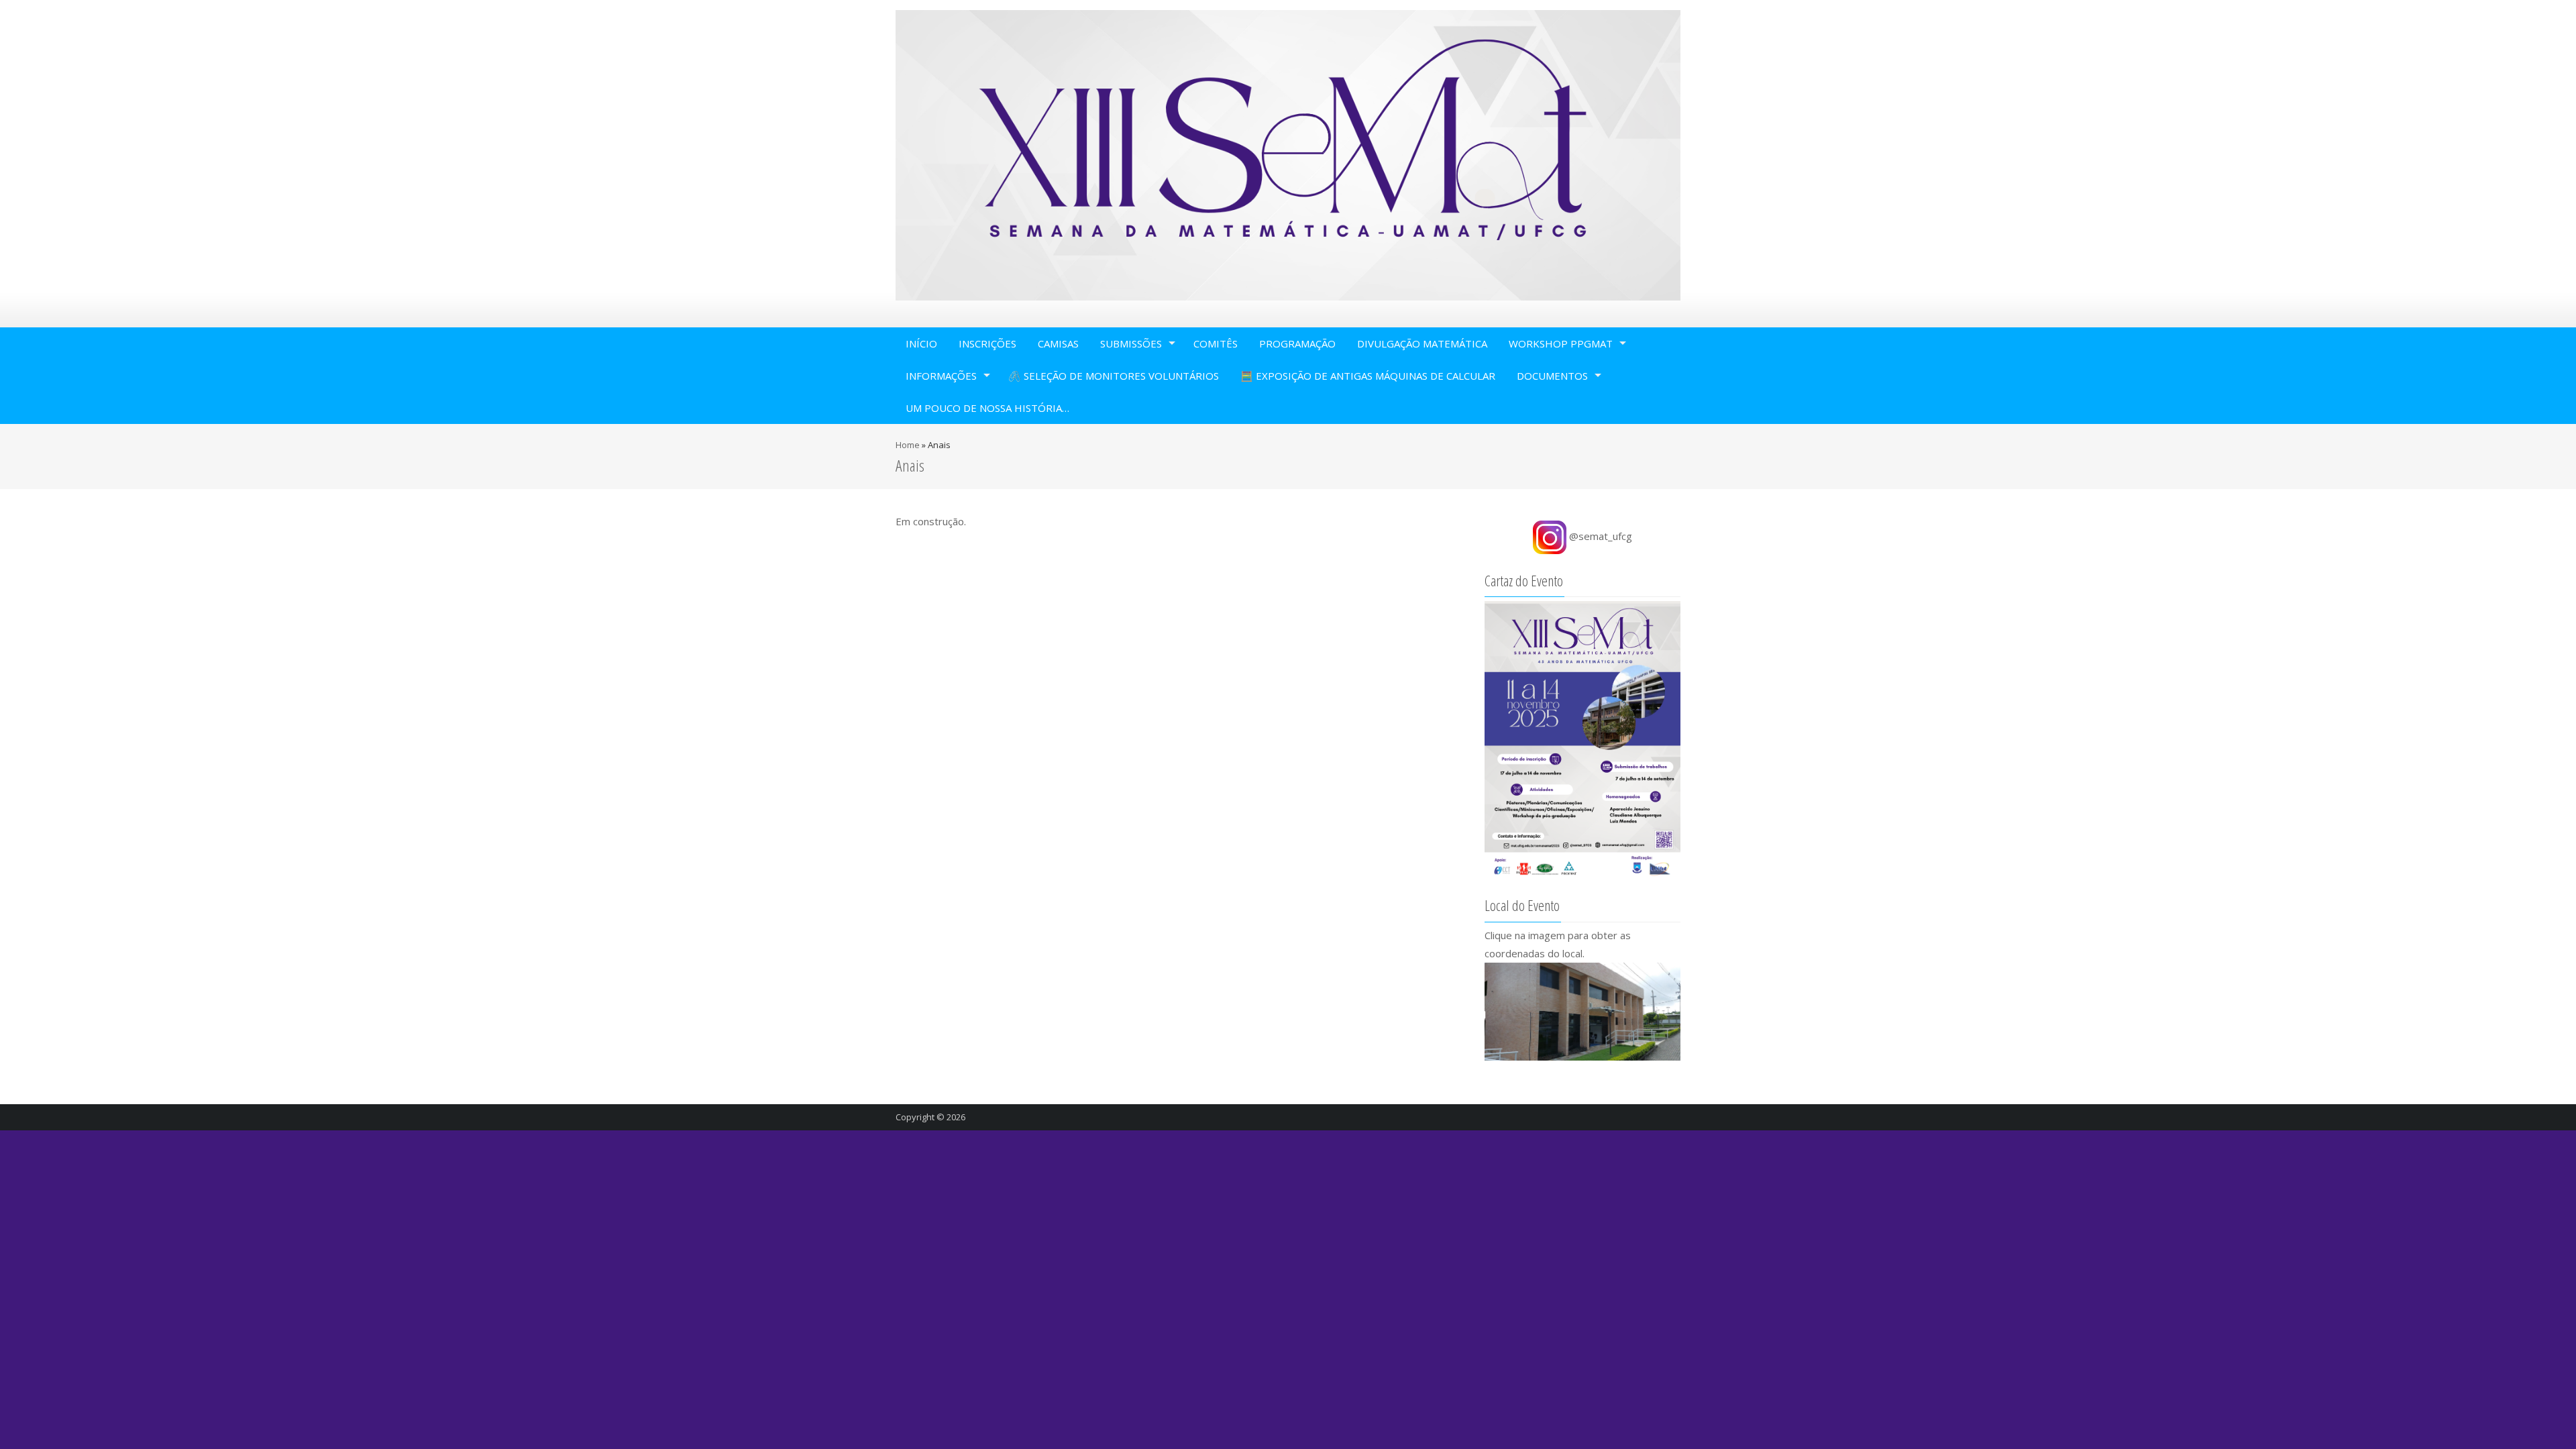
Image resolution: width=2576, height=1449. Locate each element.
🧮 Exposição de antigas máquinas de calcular (1368, 376)
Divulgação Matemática (1422, 343)
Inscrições (987, 343)
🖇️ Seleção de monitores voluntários (1114, 376)
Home (908, 445)
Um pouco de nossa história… (987, 408)
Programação (1297, 343)
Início (921, 343)
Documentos (1552, 376)
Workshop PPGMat (1561, 343)
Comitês (1216, 343)
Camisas (1058, 343)
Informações (941, 376)
